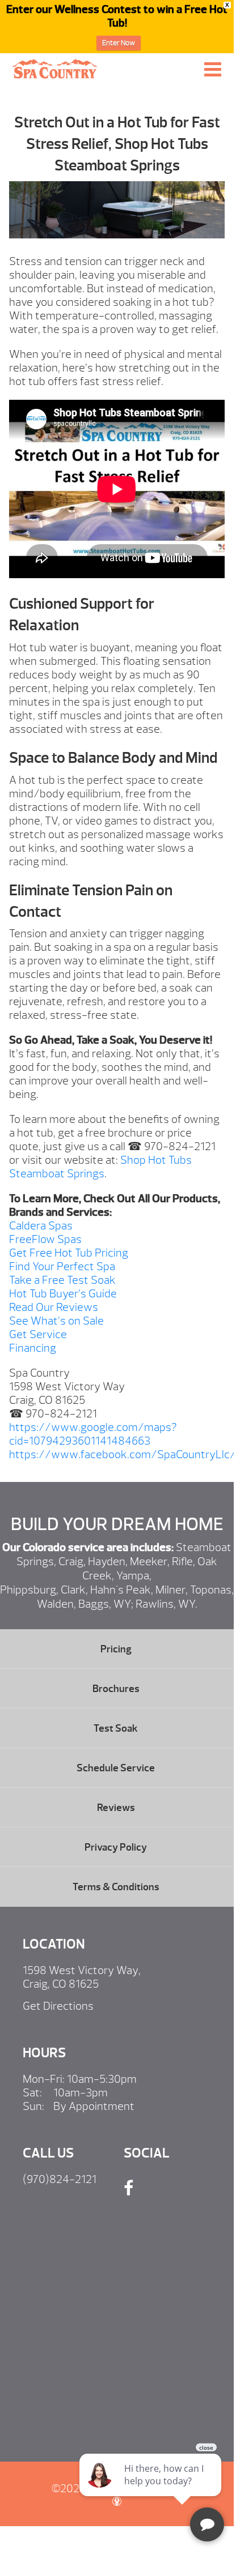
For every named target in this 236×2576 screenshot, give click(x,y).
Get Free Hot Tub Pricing (69, 1253)
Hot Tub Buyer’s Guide (63, 1294)
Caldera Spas (41, 1226)
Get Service (38, 1334)
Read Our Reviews (54, 1307)
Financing (33, 1348)
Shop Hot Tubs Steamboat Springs (100, 1167)
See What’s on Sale (56, 1321)
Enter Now (119, 43)
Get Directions (58, 2006)
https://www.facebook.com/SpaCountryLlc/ (123, 1454)
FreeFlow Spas (45, 1239)
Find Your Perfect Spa (62, 1266)
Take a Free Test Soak (62, 1280)
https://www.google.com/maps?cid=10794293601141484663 (93, 1434)
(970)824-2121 (60, 2179)
